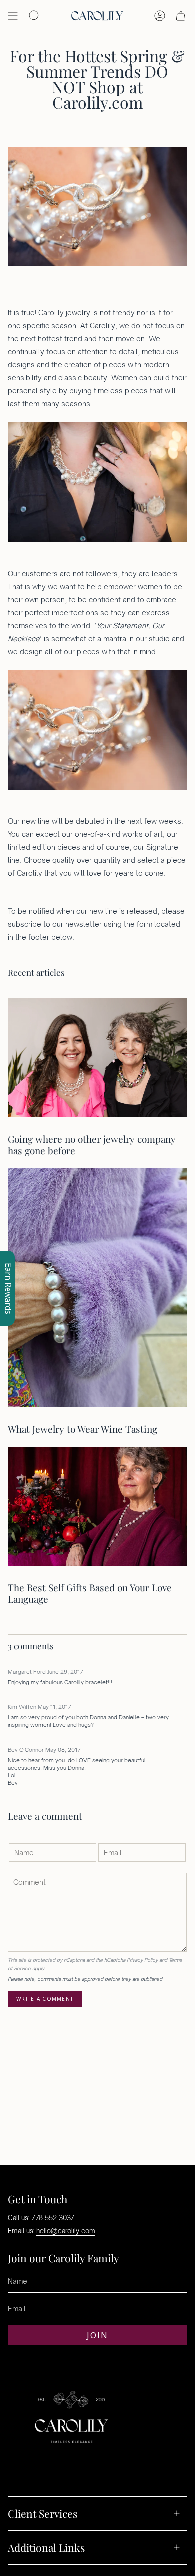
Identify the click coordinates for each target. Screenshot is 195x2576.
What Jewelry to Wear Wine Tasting (83, 1429)
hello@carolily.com (66, 2231)
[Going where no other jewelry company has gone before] (97, 1058)
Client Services (43, 2513)
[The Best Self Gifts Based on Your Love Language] (97, 1506)
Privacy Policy (142, 1960)
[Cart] (181, 16)
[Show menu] (13, 16)
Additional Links (46, 2547)
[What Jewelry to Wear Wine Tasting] (97, 1288)
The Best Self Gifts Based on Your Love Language (90, 1593)
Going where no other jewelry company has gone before (92, 1145)
